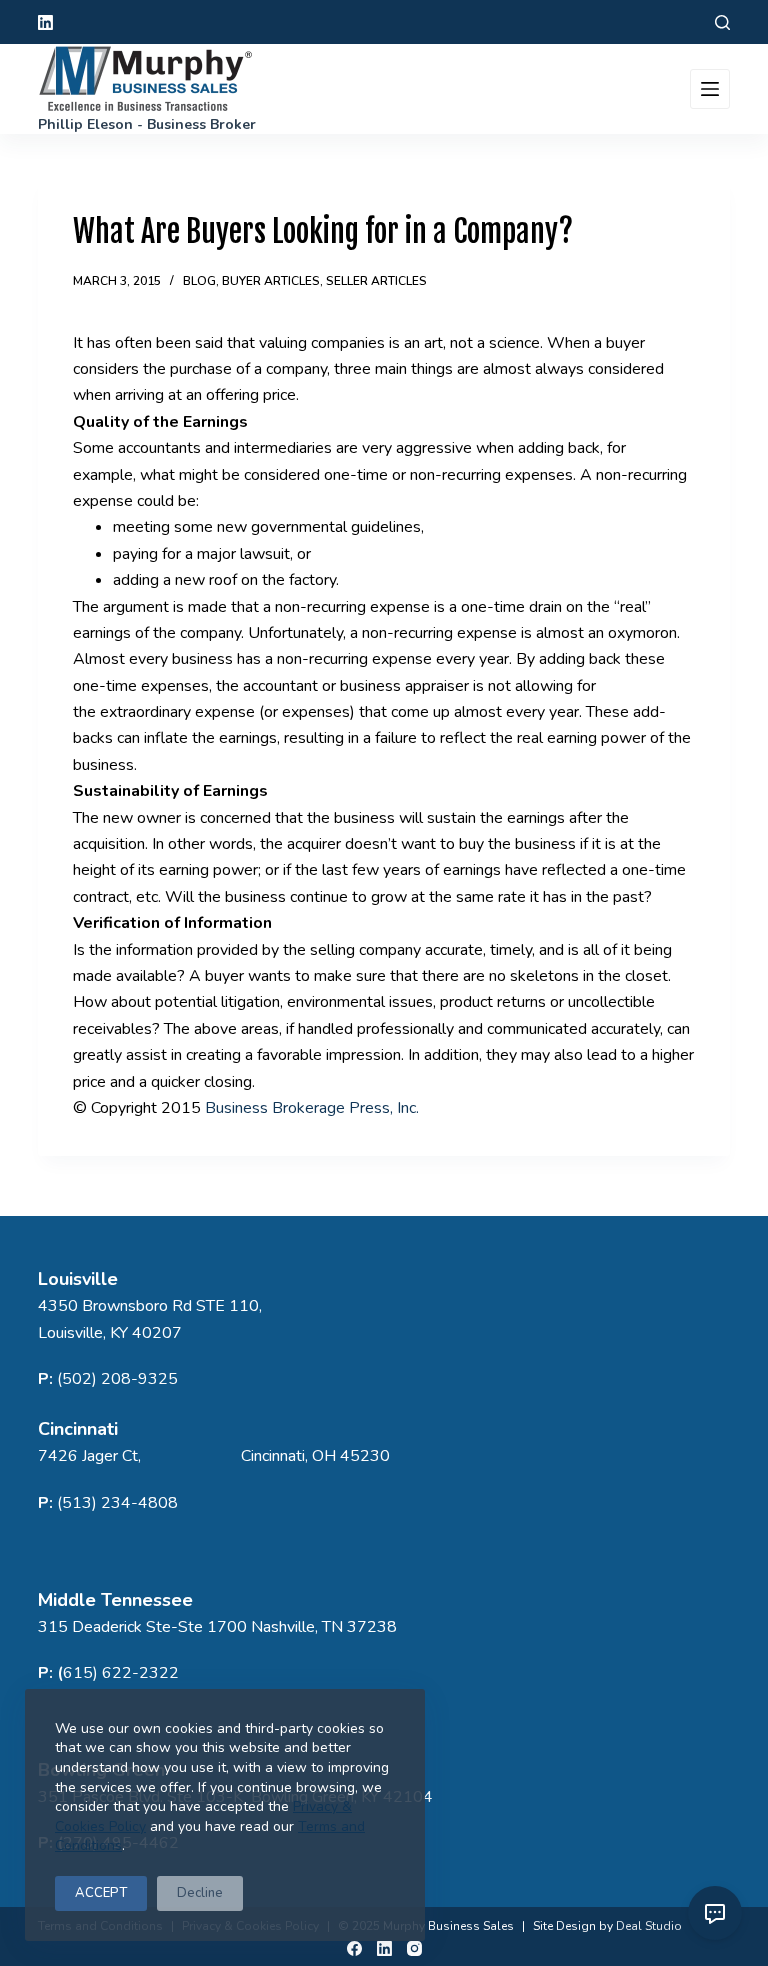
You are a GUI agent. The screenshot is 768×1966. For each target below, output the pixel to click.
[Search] (722, 22)
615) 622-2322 (121, 1673)
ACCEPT (101, 1893)
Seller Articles (376, 281)
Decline (200, 1893)
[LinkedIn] (45, 22)
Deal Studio (649, 1926)
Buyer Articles (271, 281)
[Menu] (710, 89)
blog (199, 281)
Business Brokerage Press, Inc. (312, 1108)
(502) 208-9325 (117, 1379)
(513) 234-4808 (117, 1503)
